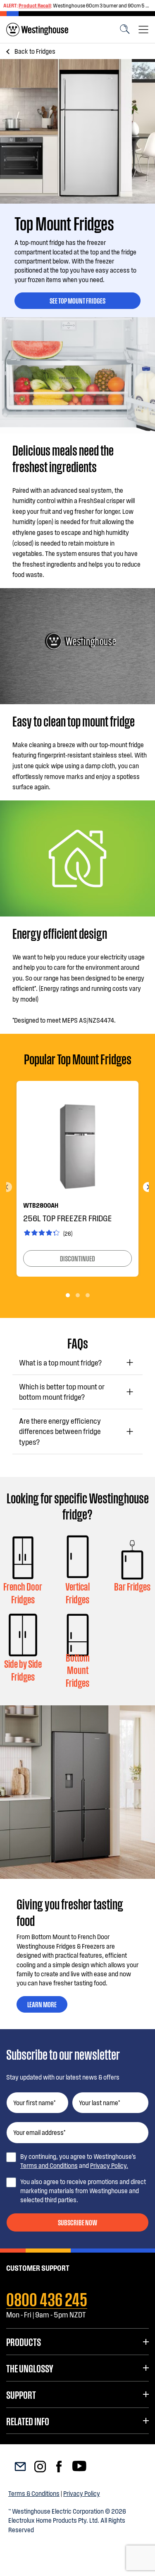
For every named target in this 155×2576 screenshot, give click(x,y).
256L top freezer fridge (68, 1218)
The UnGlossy (30, 2368)
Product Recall (35, 5)
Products (24, 2341)
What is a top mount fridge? (60, 1363)
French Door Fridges (23, 1593)
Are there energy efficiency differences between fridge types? (60, 1431)
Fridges (35, 51)
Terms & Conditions (34, 2493)
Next (148, 1187)
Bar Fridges (132, 1586)
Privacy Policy (82, 2493)
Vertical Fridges (77, 1593)
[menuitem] (37, 30)
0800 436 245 (47, 2298)
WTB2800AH (41, 1205)
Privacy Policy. (109, 2165)
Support (21, 2394)
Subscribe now (77, 2222)
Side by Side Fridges (23, 1670)
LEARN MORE (42, 2004)
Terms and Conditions (49, 2165)
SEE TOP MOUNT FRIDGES (77, 300)
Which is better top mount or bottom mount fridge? (62, 1392)
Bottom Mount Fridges (78, 1670)
